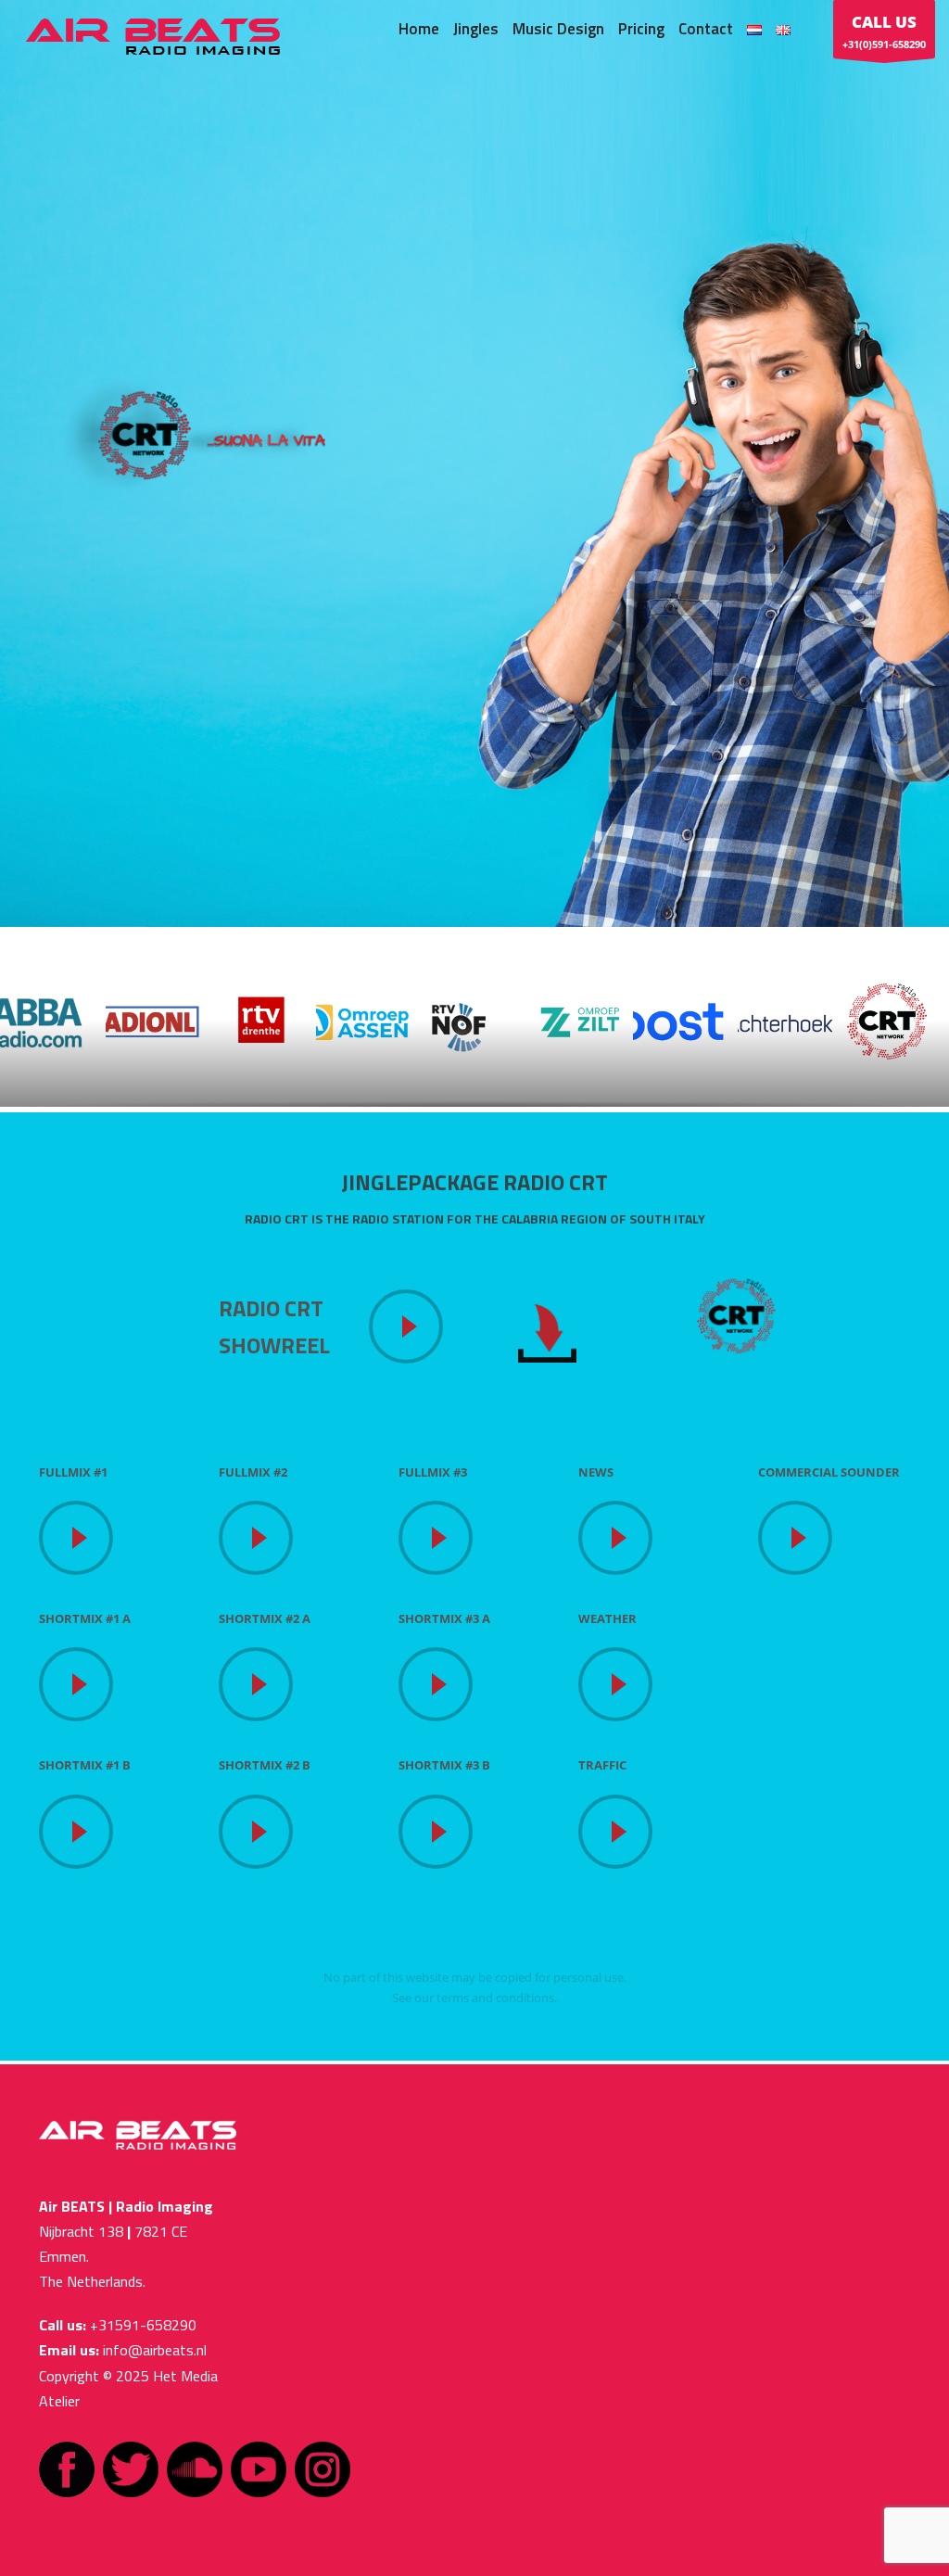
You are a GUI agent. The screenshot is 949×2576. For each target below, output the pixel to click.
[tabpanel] (474, 463)
